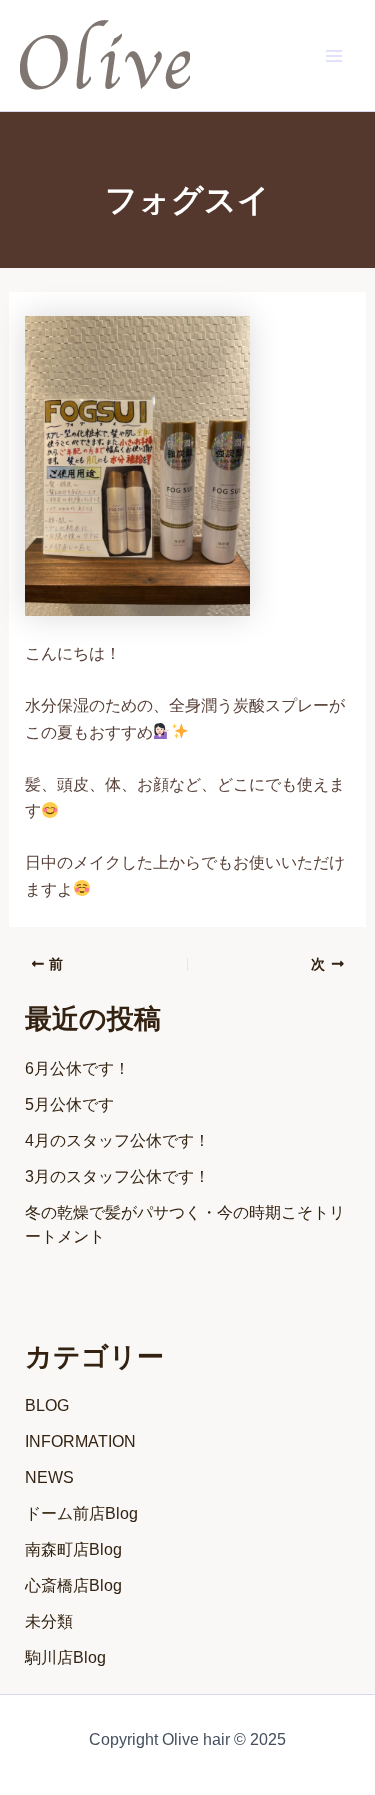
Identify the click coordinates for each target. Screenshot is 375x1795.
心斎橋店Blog (73, 1585)
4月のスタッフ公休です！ (117, 1140)
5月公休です (69, 1104)
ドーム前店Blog (81, 1513)
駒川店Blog (65, 1657)
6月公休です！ (77, 1068)
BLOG (47, 1405)
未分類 (49, 1621)
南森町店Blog (73, 1549)
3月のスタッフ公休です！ (117, 1176)
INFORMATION (80, 1441)
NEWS (49, 1477)
